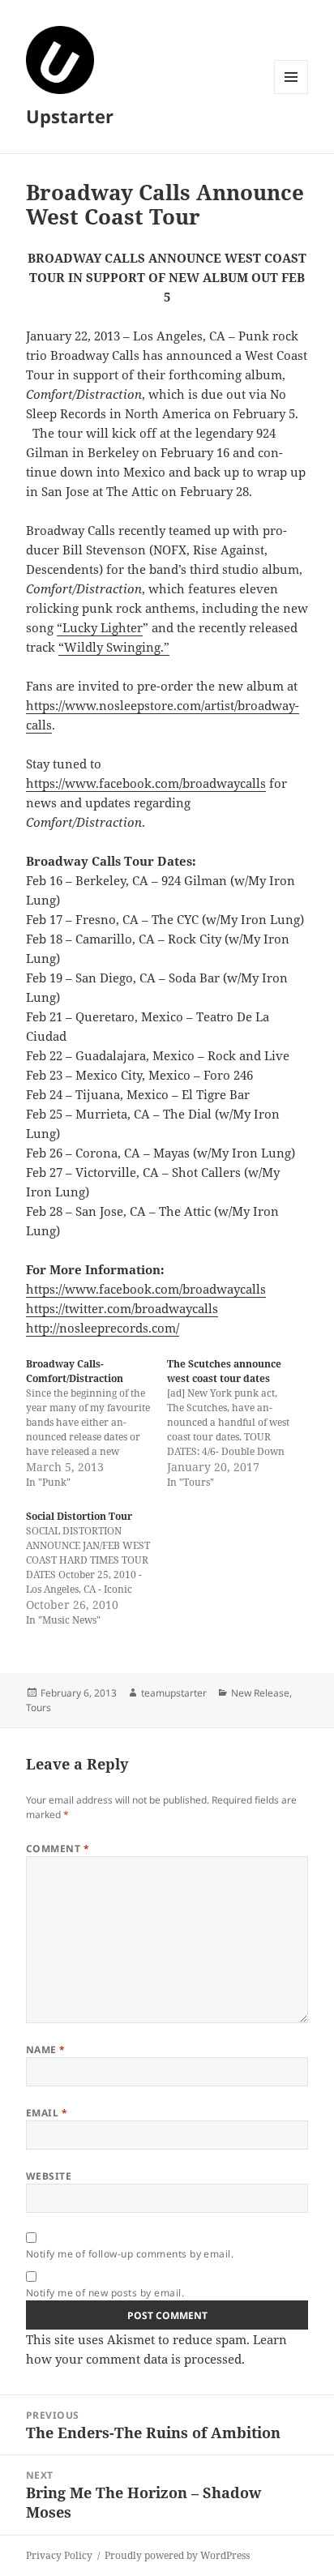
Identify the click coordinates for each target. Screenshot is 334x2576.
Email (47, 2113)
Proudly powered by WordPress (177, 2555)
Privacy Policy (59, 2555)
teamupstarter (174, 1693)
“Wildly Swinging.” (114, 647)
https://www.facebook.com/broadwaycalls (146, 783)
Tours (39, 1707)
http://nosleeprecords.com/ (103, 1328)
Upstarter (70, 116)
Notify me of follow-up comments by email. (130, 2254)
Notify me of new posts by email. (105, 2293)
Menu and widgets (291, 94)
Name (46, 2050)
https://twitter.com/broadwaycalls (122, 1308)
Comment (58, 1849)
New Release (260, 1693)
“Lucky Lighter (100, 627)
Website (49, 2176)
